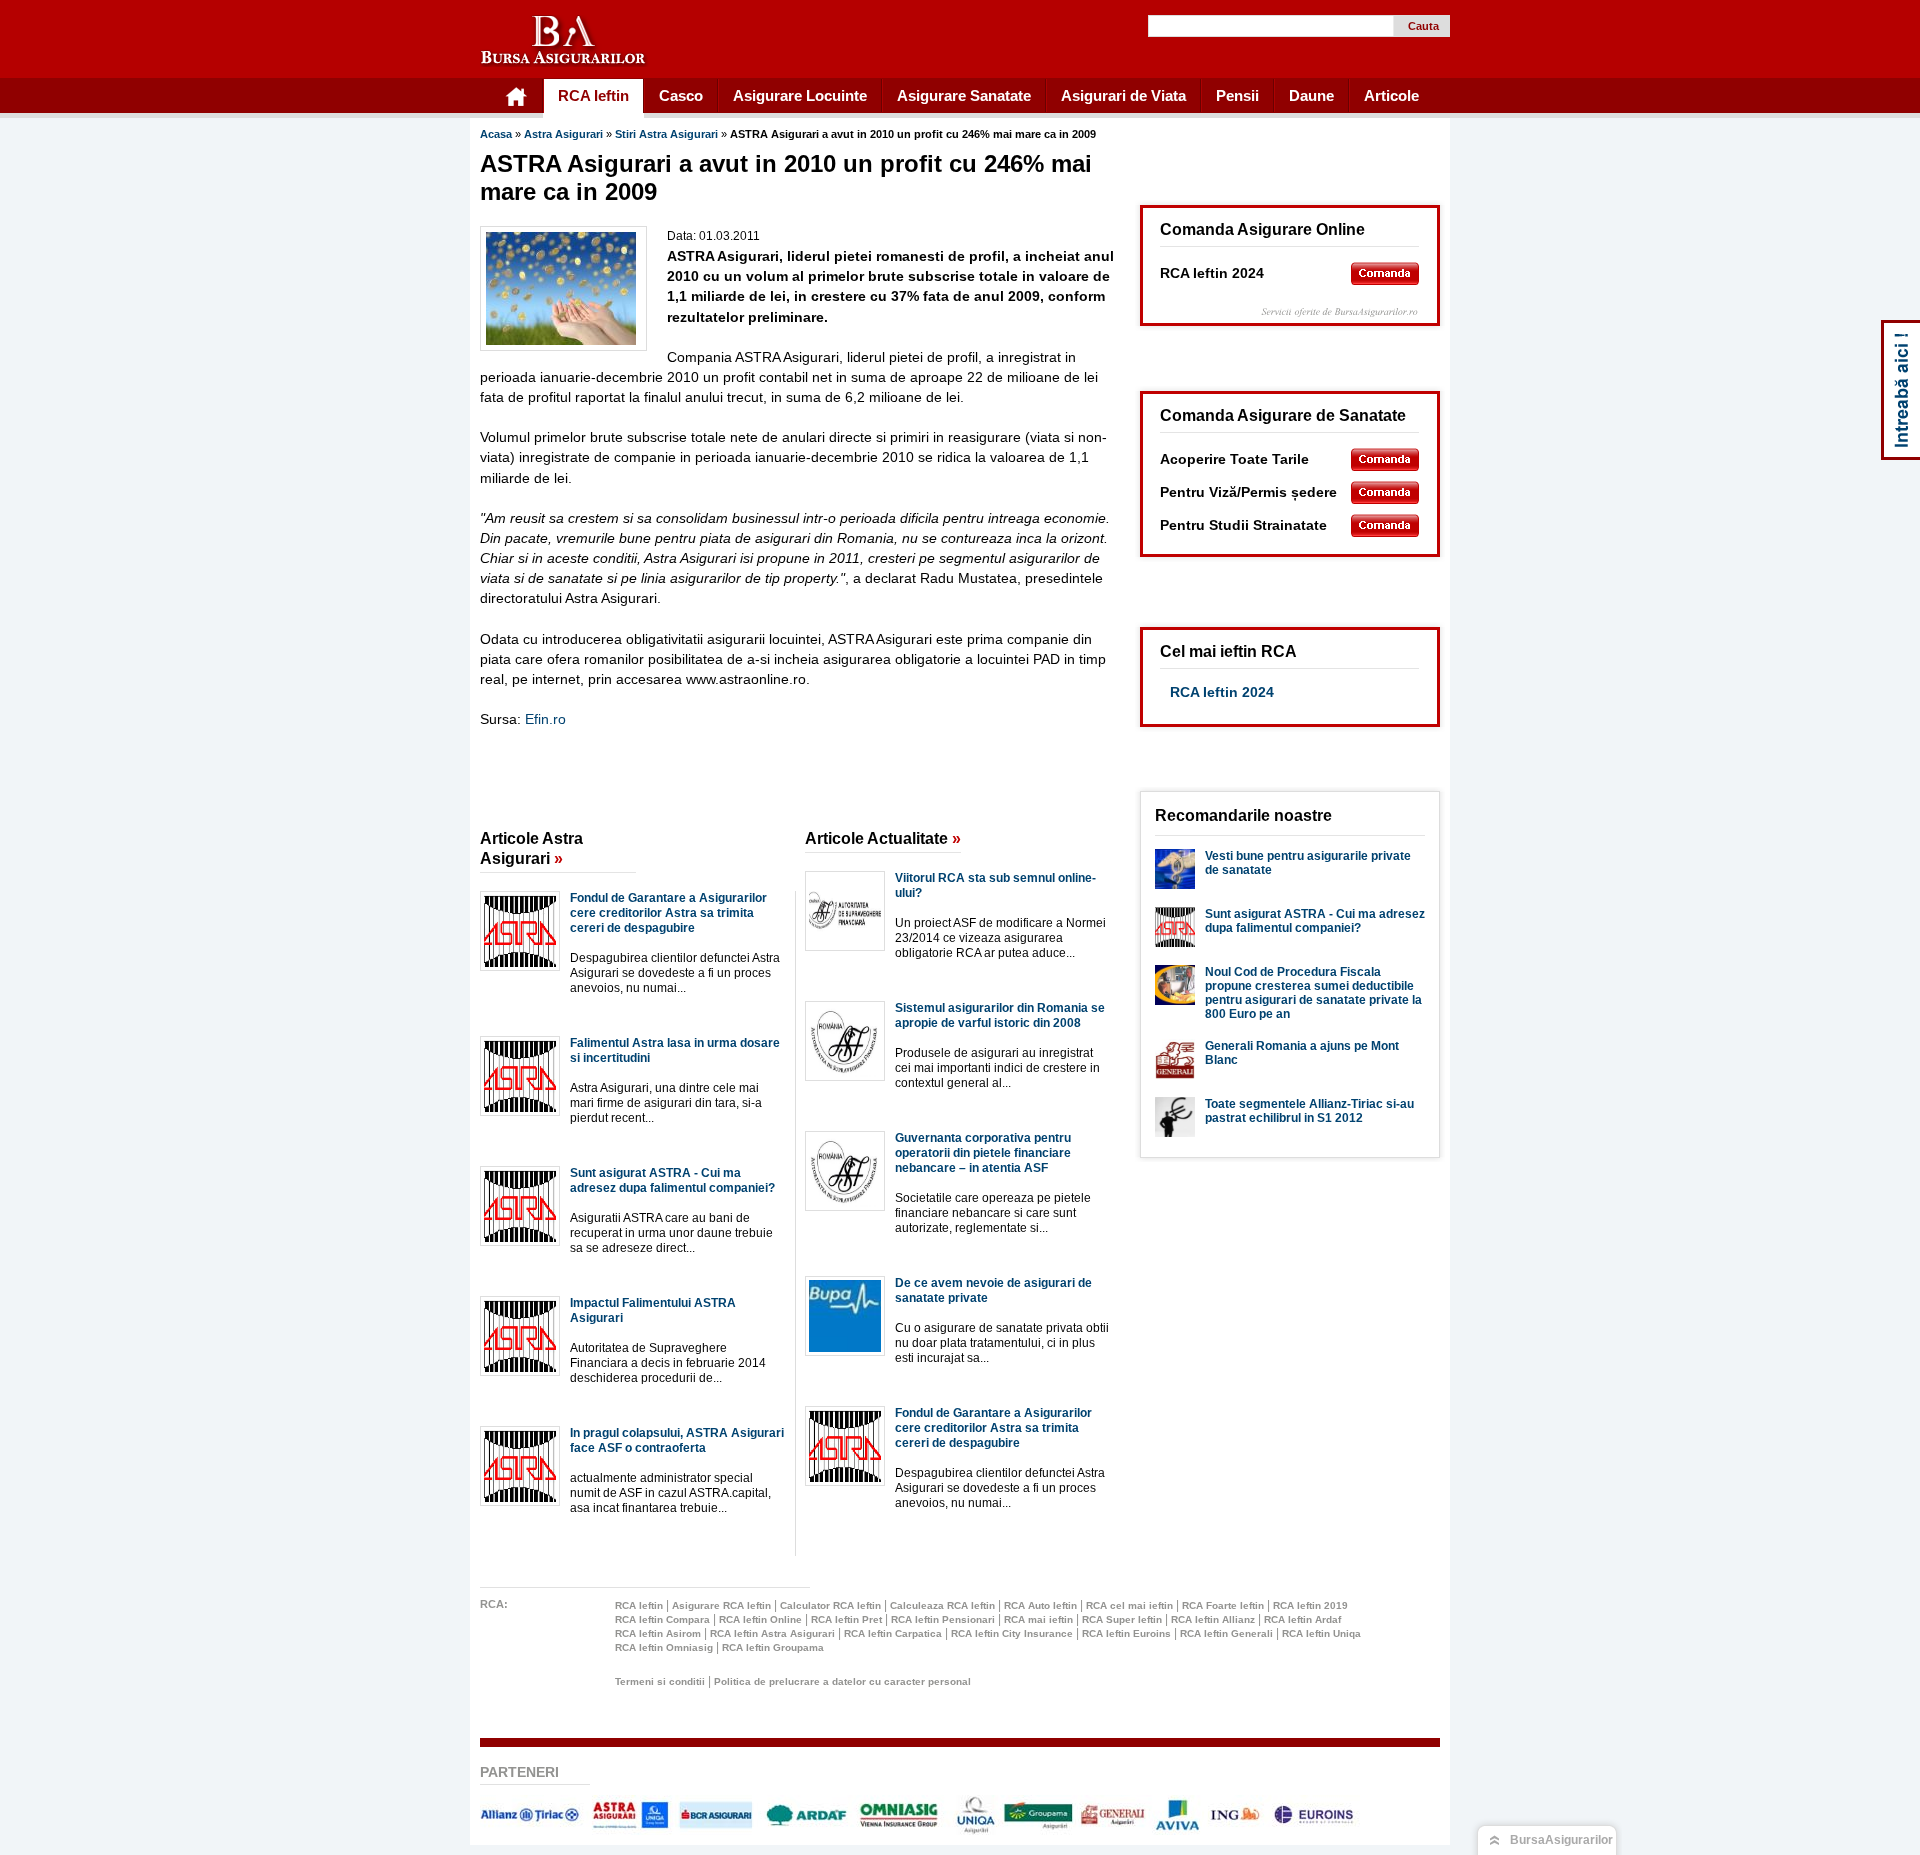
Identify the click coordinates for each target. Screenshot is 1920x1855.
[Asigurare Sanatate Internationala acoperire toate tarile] (1385, 459)
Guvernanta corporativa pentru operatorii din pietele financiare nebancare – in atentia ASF (983, 1153)
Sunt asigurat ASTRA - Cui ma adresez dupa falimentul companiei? (672, 1180)
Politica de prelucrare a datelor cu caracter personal (842, 1681)
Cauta (1423, 26)
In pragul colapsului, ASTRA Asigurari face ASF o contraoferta (677, 1440)
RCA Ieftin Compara (662, 1619)
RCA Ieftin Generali (1226, 1633)
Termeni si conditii (660, 1681)
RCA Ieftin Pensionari (943, 1619)
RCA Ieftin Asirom (658, 1633)
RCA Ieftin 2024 (1222, 692)
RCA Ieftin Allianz (1213, 1619)
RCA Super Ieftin (1122, 1619)
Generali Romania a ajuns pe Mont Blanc (1302, 1053)
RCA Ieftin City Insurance (1012, 1633)
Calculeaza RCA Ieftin (942, 1605)
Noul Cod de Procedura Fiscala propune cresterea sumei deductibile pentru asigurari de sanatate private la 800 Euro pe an (1313, 993)
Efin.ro (545, 719)
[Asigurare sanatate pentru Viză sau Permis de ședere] (1385, 492)
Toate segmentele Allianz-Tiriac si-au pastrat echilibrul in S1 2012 (1309, 1111)
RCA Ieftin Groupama (773, 1647)
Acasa (496, 134)
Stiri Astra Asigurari (668, 134)
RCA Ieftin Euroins (1126, 1633)
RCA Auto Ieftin (1040, 1605)
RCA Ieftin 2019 (1310, 1605)
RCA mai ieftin (1038, 1619)
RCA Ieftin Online (760, 1619)
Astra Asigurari (565, 134)
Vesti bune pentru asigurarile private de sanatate (1308, 863)
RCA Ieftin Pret (846, 1619)
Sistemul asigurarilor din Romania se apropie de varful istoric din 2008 (1000, 1015)
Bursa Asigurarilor (564, 41)
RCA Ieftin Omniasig (664, 1647)
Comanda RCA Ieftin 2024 (1385, 273)
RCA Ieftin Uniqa (1321, 1633)
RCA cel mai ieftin (1129, 1605)
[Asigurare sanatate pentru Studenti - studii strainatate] (1385, 525)
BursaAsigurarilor (1561, 1840)
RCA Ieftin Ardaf (1302, 1619)
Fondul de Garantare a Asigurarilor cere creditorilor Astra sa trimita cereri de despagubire (668, 913)
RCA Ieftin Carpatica (893, 1633)
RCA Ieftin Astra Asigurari (772, 1633)
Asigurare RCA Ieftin (721, 1605)
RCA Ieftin (639, 1605)
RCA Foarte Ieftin (1223, 1605)
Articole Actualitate (883, 838)
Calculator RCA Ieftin (830, 1605)
